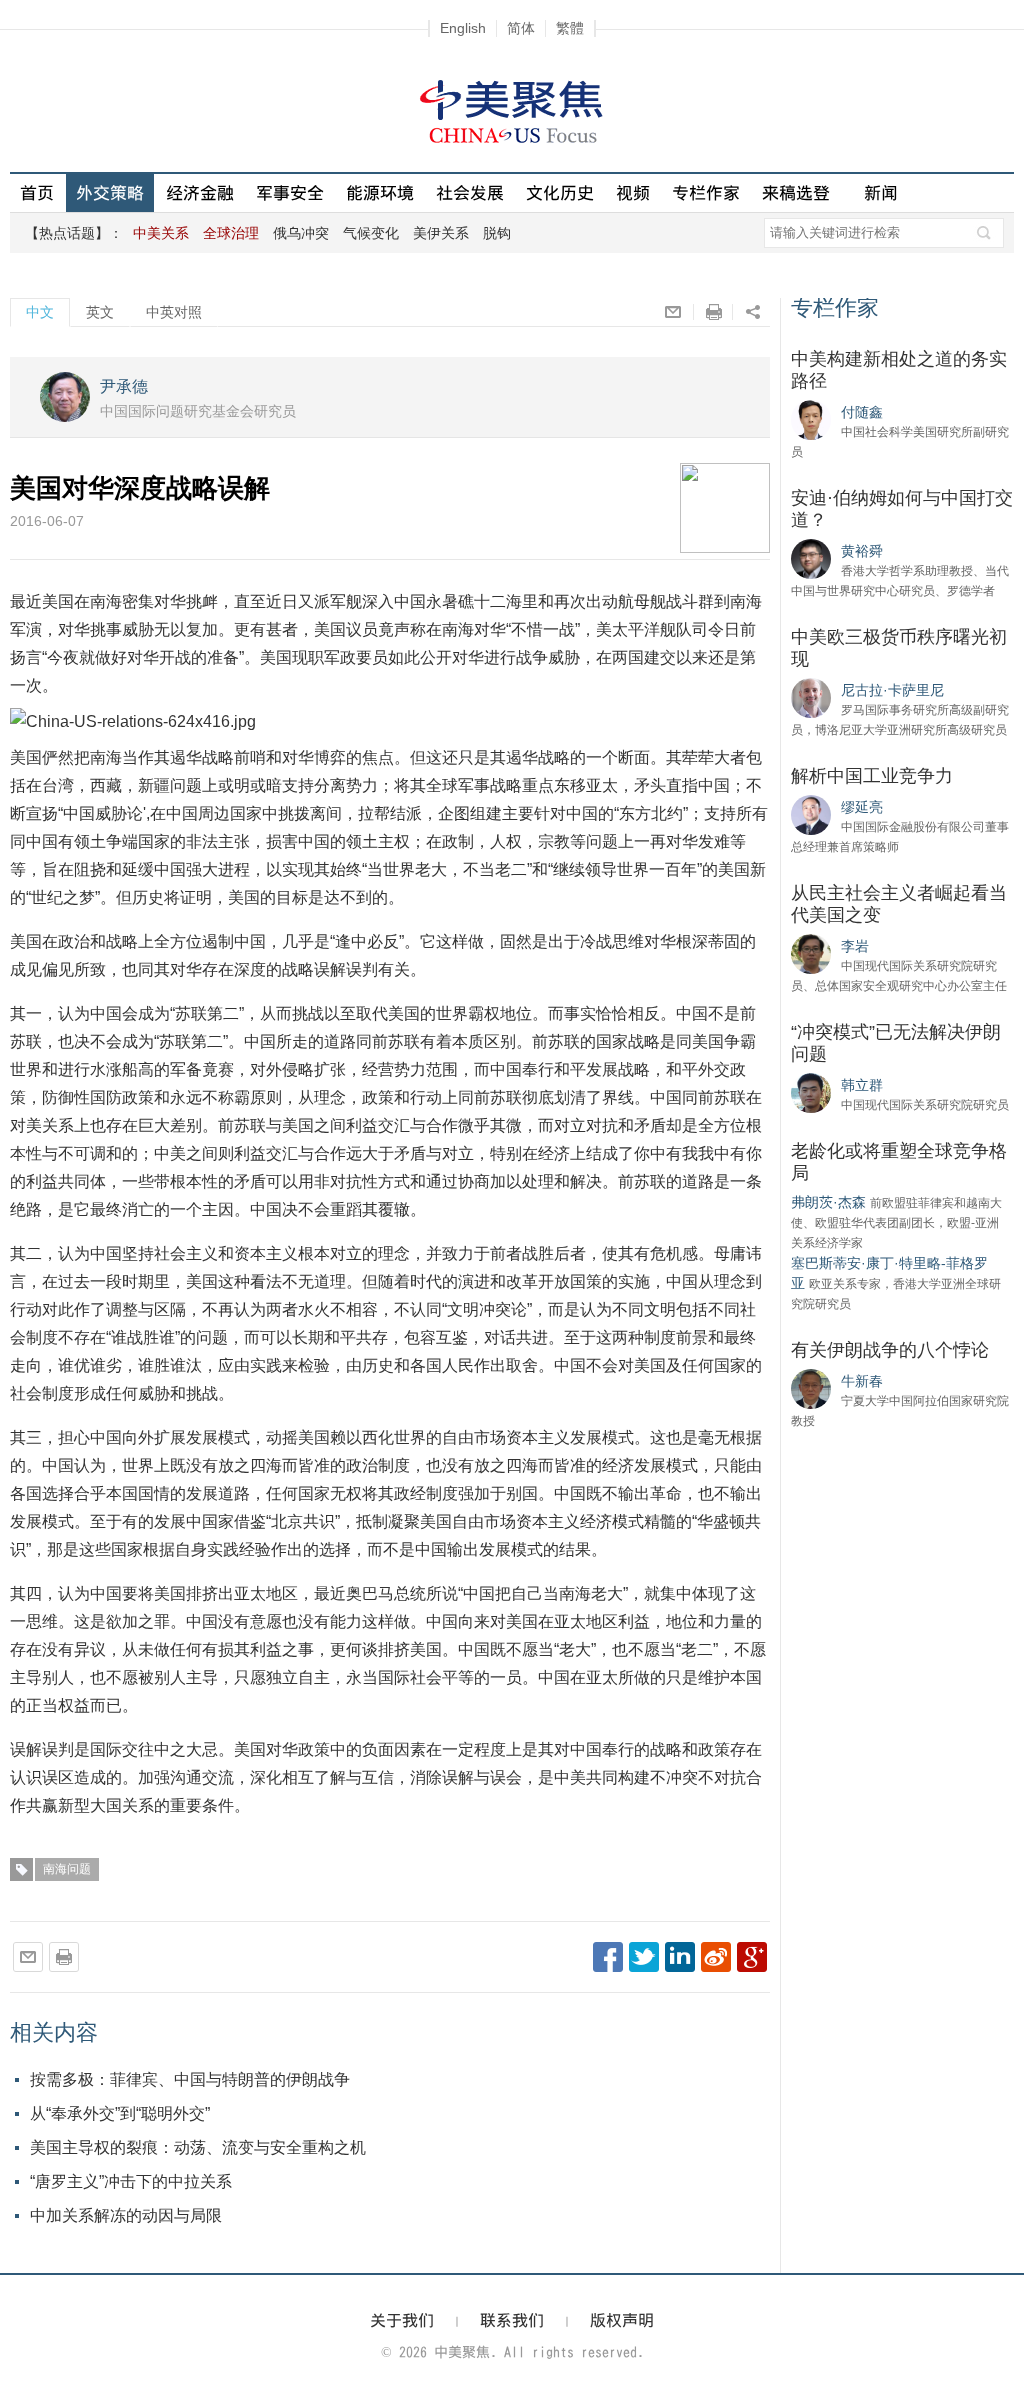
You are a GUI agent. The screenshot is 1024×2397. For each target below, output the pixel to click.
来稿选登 (796, 192)
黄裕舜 (862, 551)
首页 (37, 192)
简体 (521, 28)
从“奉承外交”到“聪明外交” (120, 2113)
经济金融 (200, 192)
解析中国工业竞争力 (872, 776)
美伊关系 (441, 233)
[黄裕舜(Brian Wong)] (811, 558)
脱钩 (497, 233)
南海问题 (67, 1869)
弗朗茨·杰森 (828, 1202)
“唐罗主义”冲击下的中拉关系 (131, 2181)
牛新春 (862, 1381)
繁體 (570, 28)
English (463, 28)
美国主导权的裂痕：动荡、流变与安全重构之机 (198, 2147)
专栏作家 (706, 192)
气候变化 (371, 233)
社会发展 (470, 192)
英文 (100, 312)
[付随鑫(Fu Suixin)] (811, 419)
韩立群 (862, 1085)
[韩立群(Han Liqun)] (811, 1092)
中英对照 (174, 312)
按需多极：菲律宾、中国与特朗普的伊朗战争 (190, 2079)
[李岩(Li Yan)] (811, 953)
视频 (633, 192)
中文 (40, 312)
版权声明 (622, 2320)
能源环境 (380, 192)
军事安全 (290, 192)
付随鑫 (862, 412)
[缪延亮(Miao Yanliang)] (811, 814)
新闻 (881, 192)
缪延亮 (862, 807)
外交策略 (110, 192)
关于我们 (402, 2320)
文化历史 (560, 192)
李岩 (855, 946)
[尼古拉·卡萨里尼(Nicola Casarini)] (811, 697)
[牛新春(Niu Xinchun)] (811, 1388)
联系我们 (512, 2320)
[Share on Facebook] (608, 1957)
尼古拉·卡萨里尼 (892, 690)
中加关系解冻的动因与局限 (126, 2215)
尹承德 (124, 386)
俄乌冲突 (301, 233)
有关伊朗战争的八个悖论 (890, 1350)
